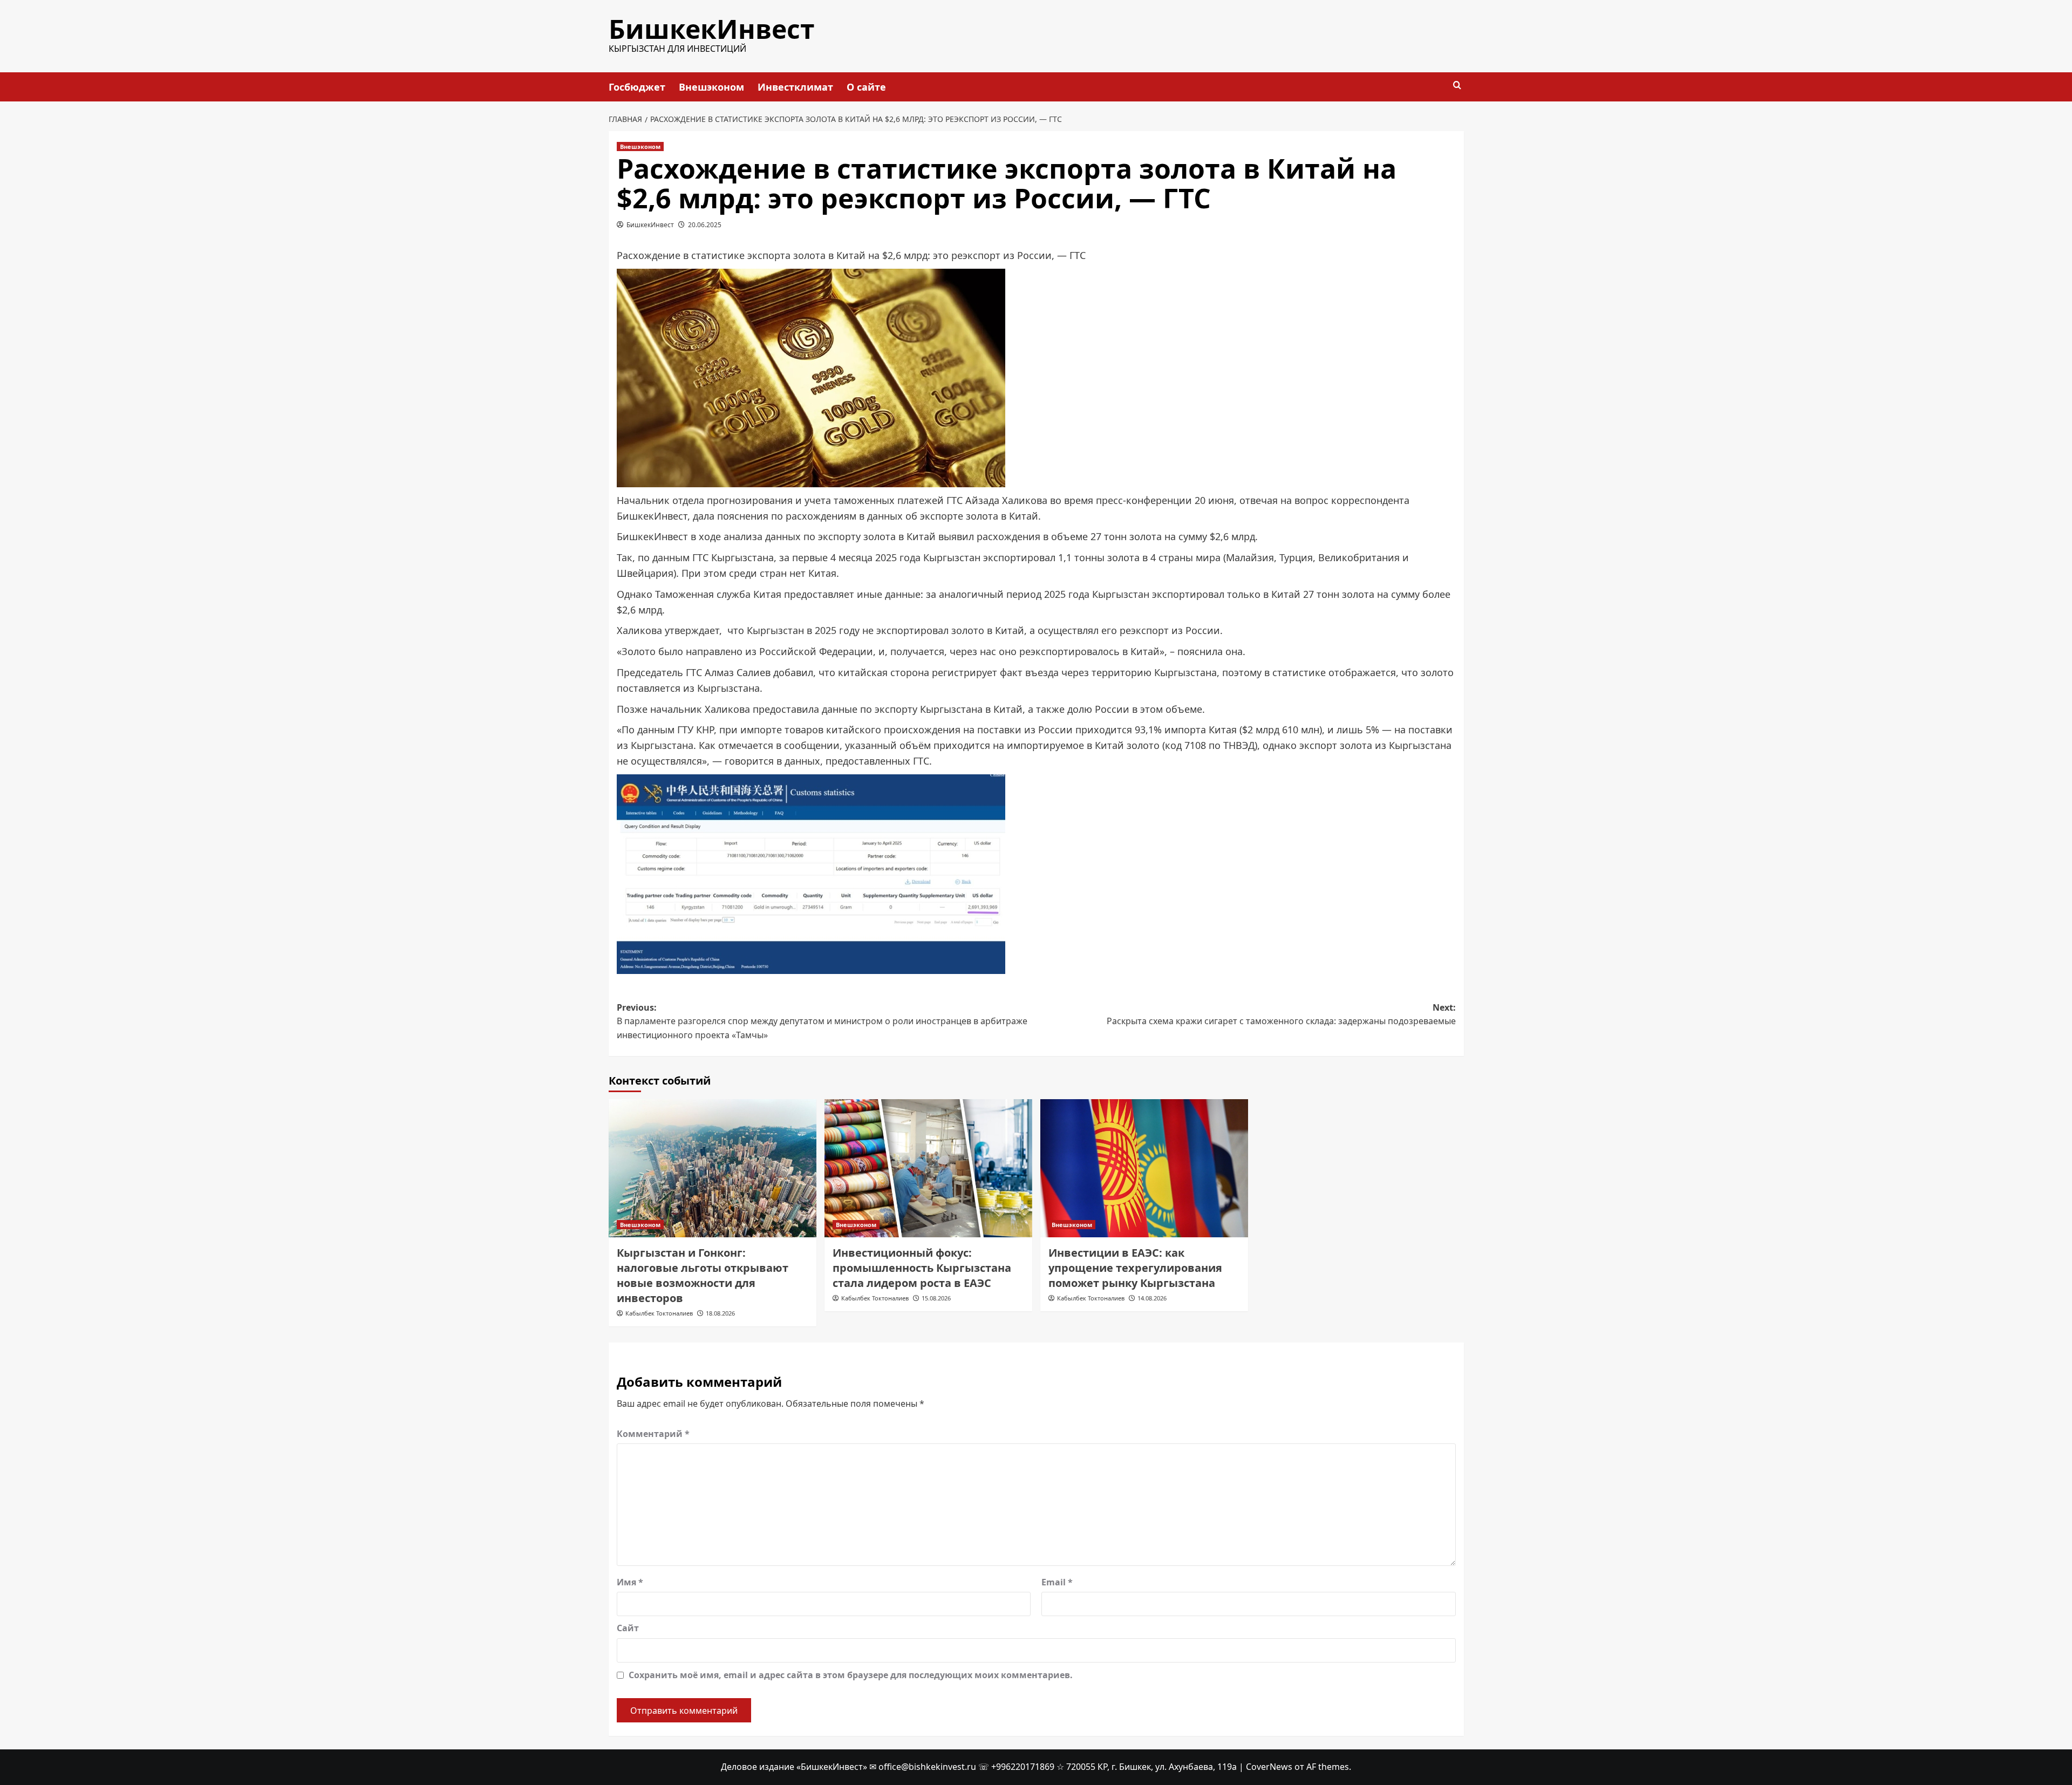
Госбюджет (637, 87)
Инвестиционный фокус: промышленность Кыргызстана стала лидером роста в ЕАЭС (922, 1268)
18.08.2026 (720, 1313)
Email (1057, 1582)
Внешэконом (711, 87)
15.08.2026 (936, 1298)
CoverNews (1269, 1767)
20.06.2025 (705, 225)
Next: (1281, 1014)
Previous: (822, 1021)
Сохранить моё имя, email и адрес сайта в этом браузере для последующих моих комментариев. (851, 1675)
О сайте (866, 87)
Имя (630, 1582)
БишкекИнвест (712, 29)
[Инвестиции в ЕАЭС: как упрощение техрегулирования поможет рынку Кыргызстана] (1144, 1169)
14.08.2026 (1152, 1298)
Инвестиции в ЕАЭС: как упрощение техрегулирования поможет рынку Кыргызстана (1135, 1268)
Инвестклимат (795, 87)
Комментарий (653, 1434)
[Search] (1457, 86)
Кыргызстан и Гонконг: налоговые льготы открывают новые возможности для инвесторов (703, 1275)
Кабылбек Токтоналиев (659, 1313)
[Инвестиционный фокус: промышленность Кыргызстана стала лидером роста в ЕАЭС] (928, 1169)
